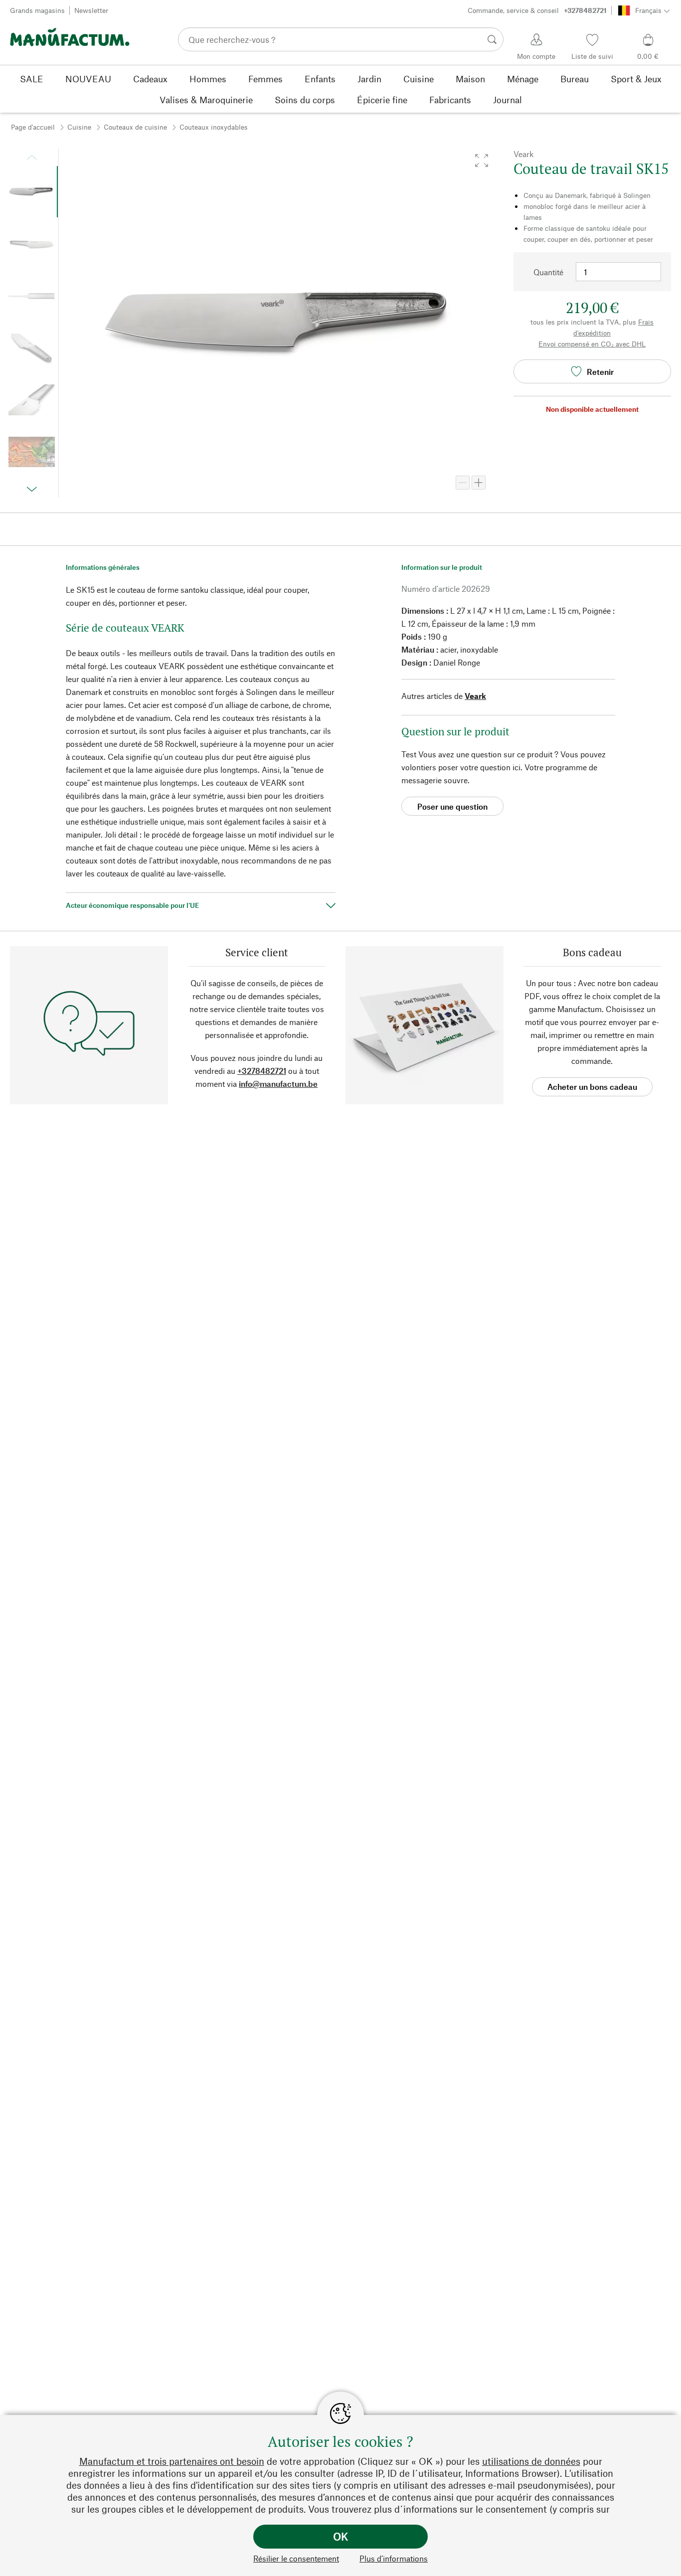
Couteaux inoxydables (214, 127)
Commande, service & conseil (537, 10)
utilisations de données (531, 2461)
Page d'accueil (33, 127)
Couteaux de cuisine (135, 127)
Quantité (548, 272)
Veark (475, 696)
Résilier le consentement (296, 2558)
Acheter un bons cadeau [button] (592, 1087)
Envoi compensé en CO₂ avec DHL (592, 344)
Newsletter (91, 10)
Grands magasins (37, 10)
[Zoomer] (479, 483)
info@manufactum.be (278, 1084)
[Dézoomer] (463, 483)
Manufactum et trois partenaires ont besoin (172, 2461)
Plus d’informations (394, 2558)
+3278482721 (262, 1071)
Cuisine (79, 127)
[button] (482, 161)
